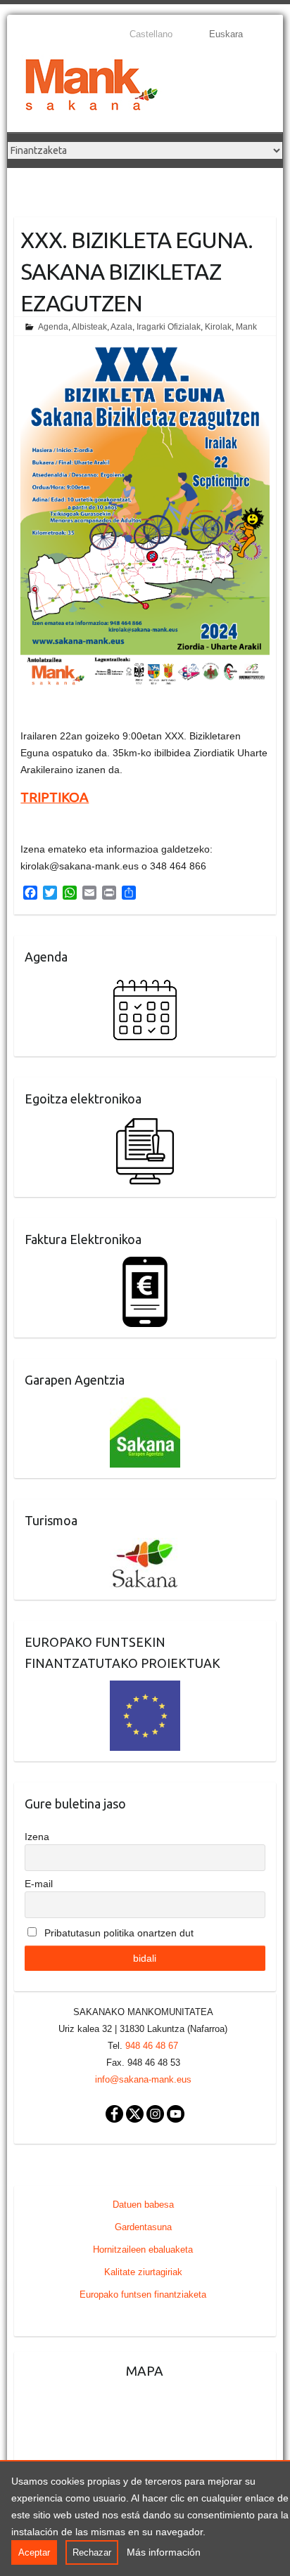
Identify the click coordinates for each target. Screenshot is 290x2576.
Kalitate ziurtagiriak (143, 2272)
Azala (121, 327)
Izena (37, 1837)
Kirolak (218, 327)
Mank (246, 327)
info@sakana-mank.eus (143, 2079)
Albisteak (89, 327)
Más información (164, 2552)
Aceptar (34, 2552)
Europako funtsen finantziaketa (143, 2295)
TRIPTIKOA (55, 797)
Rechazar (92, 2552)
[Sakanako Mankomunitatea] (92, 88)
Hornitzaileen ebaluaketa (143, 2250)
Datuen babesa (143, 2205)
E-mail (39, 1884)
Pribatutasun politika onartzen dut (118, 1933)
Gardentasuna (143, 2227)
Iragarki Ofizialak (169, 327)
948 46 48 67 (152, 2046)
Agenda (53, 327)
